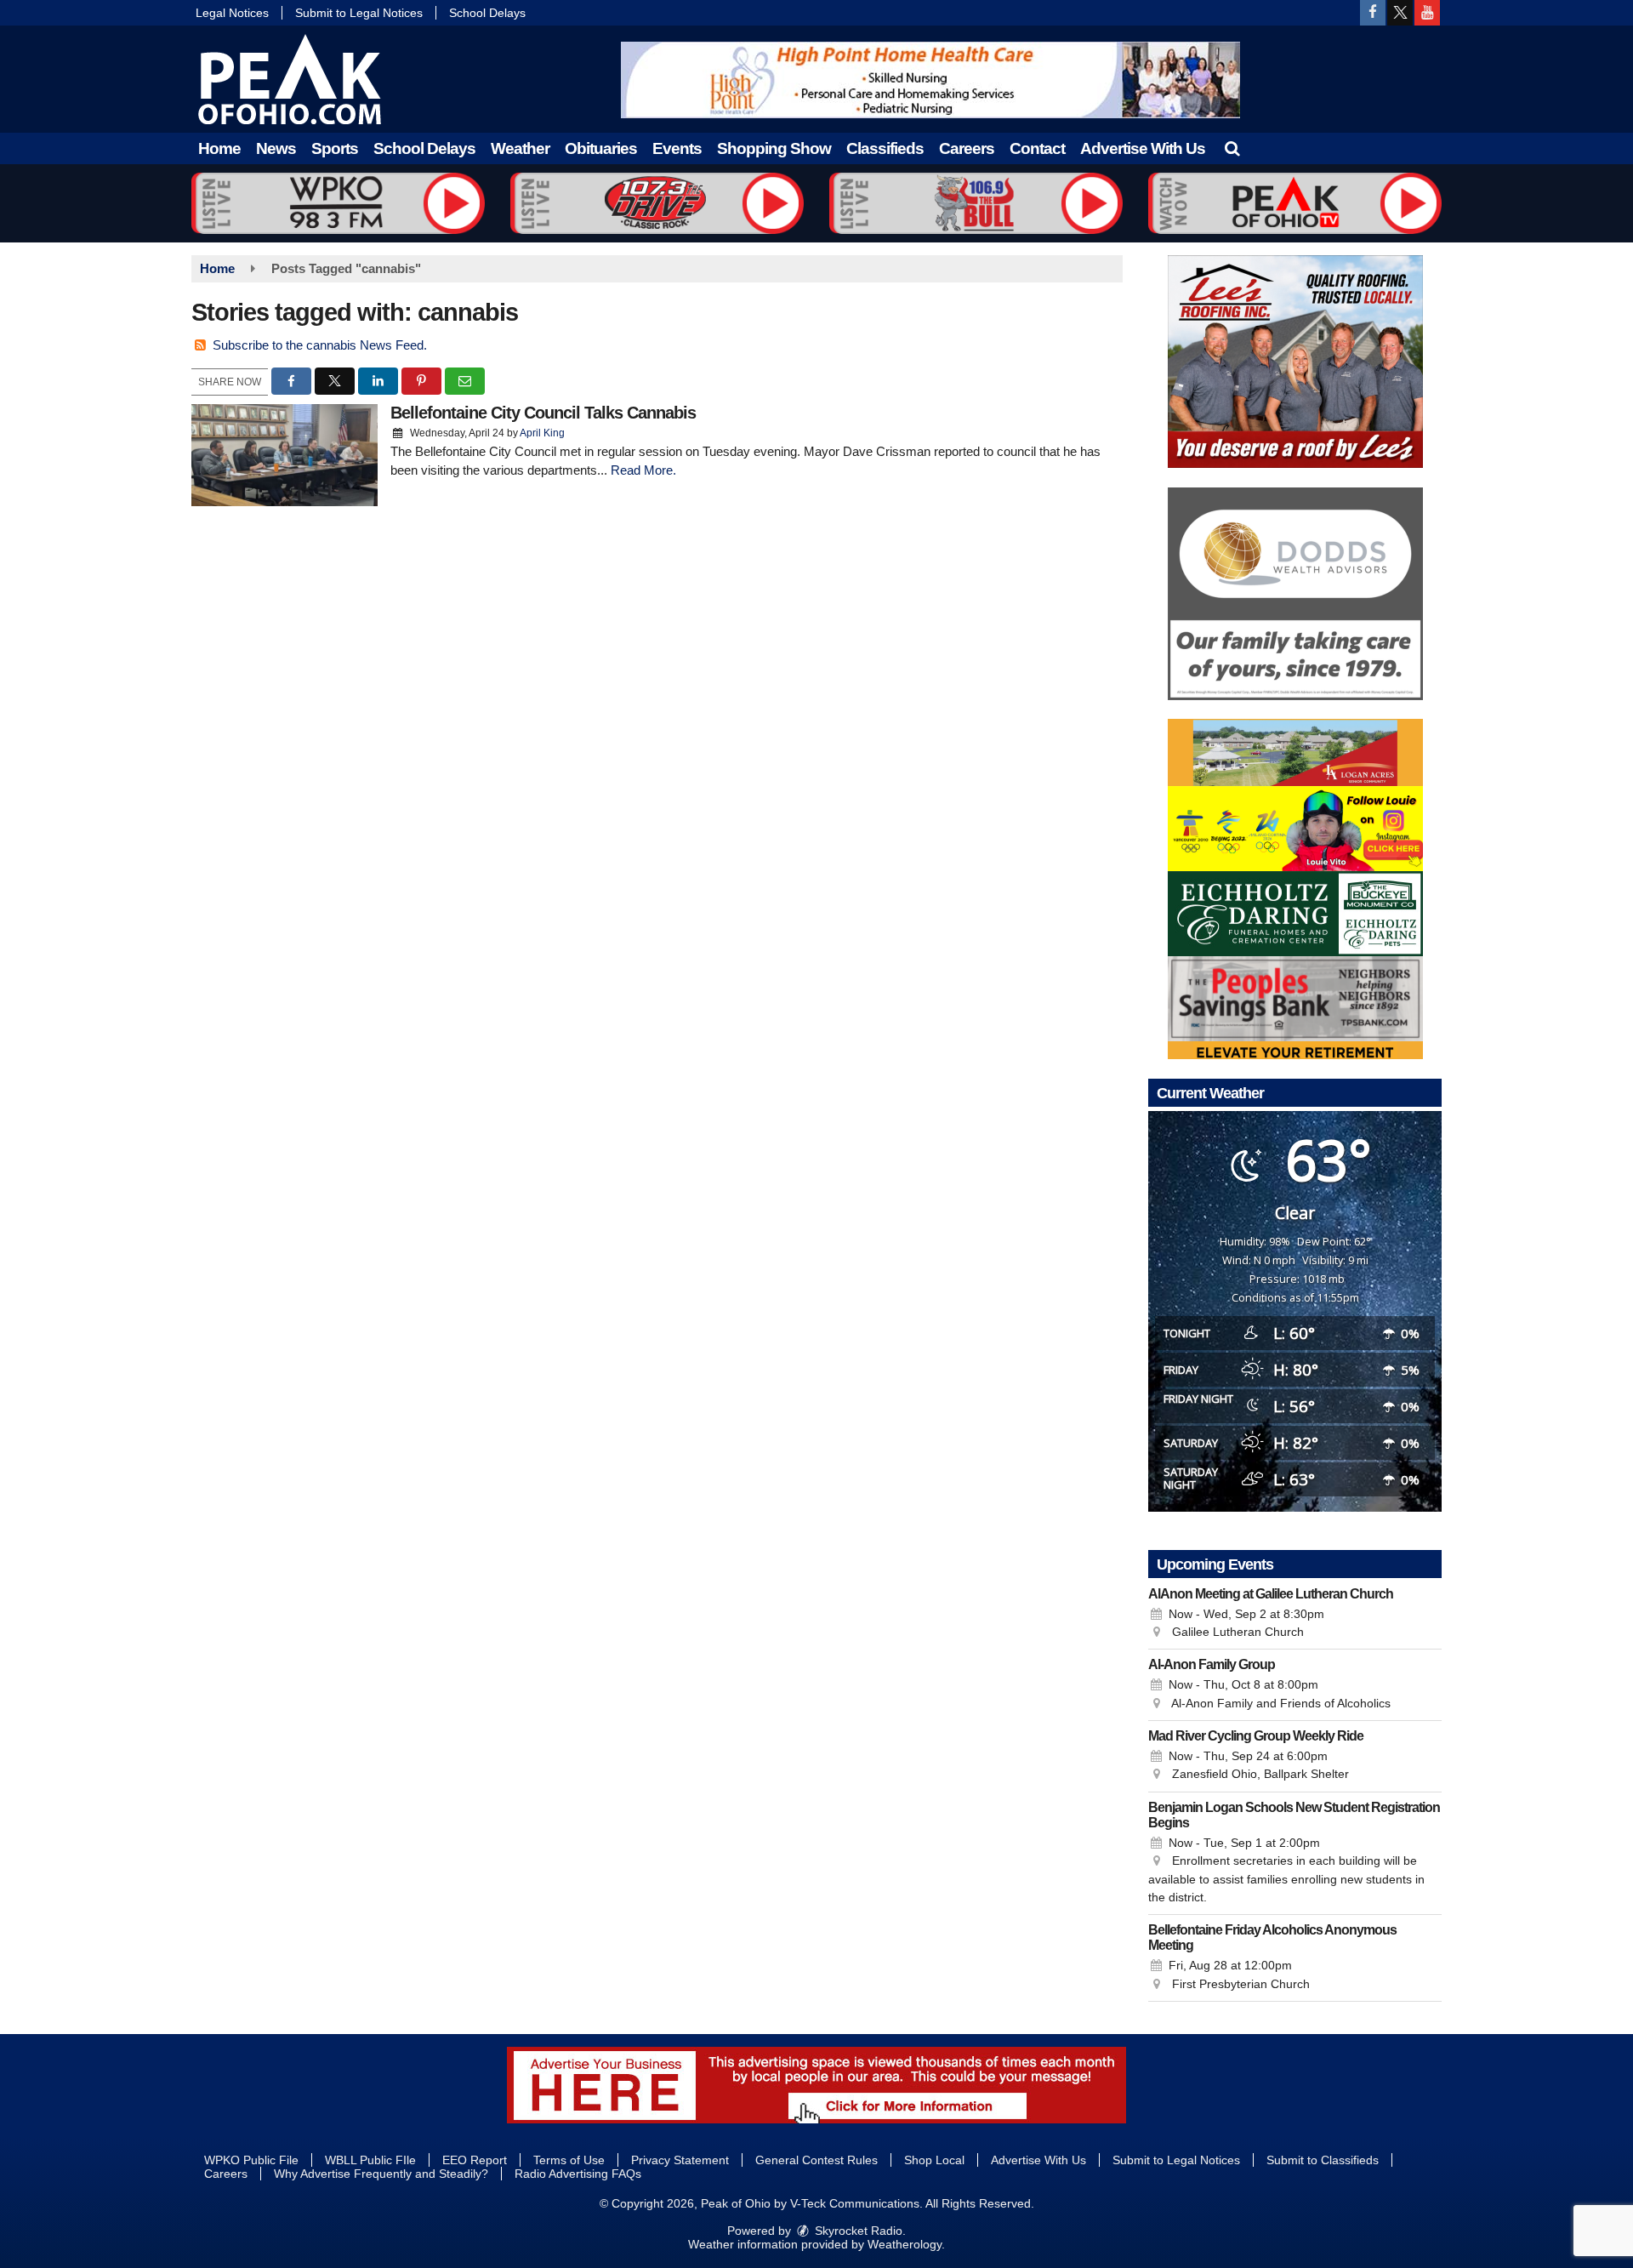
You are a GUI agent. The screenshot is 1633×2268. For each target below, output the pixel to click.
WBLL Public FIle (370, 2160)
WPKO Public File (251, 2160)
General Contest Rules (816, 2160)
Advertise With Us (1143, 148)
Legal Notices (232, 13)
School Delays (487, 13)
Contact (1037, 148)
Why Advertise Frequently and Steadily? (381, 2174)
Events (677, 148)
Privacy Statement (680, 2160)
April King (542, 433)
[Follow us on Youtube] (1427, 13)
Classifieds (885, 148)
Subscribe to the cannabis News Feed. (320, 345)
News (276, 148)
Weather (520, 148)
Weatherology (905, 2244)
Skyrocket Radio (857, 2231)
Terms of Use (569, 2160)
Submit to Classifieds (1323, 2160)
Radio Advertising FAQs (578, 2174)
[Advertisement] (930, 80)
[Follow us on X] (1400, 13)
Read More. (643, 470)
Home (219, 148)
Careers (967, 148)
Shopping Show (774, 148)
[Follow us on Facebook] (1373, 13)
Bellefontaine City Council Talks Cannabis (543, 413)
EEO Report (475, 2160)
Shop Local (934, 2160)
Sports (335, 148)
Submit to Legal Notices (359, 13)
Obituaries (601, 148)
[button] (1232, 148)
